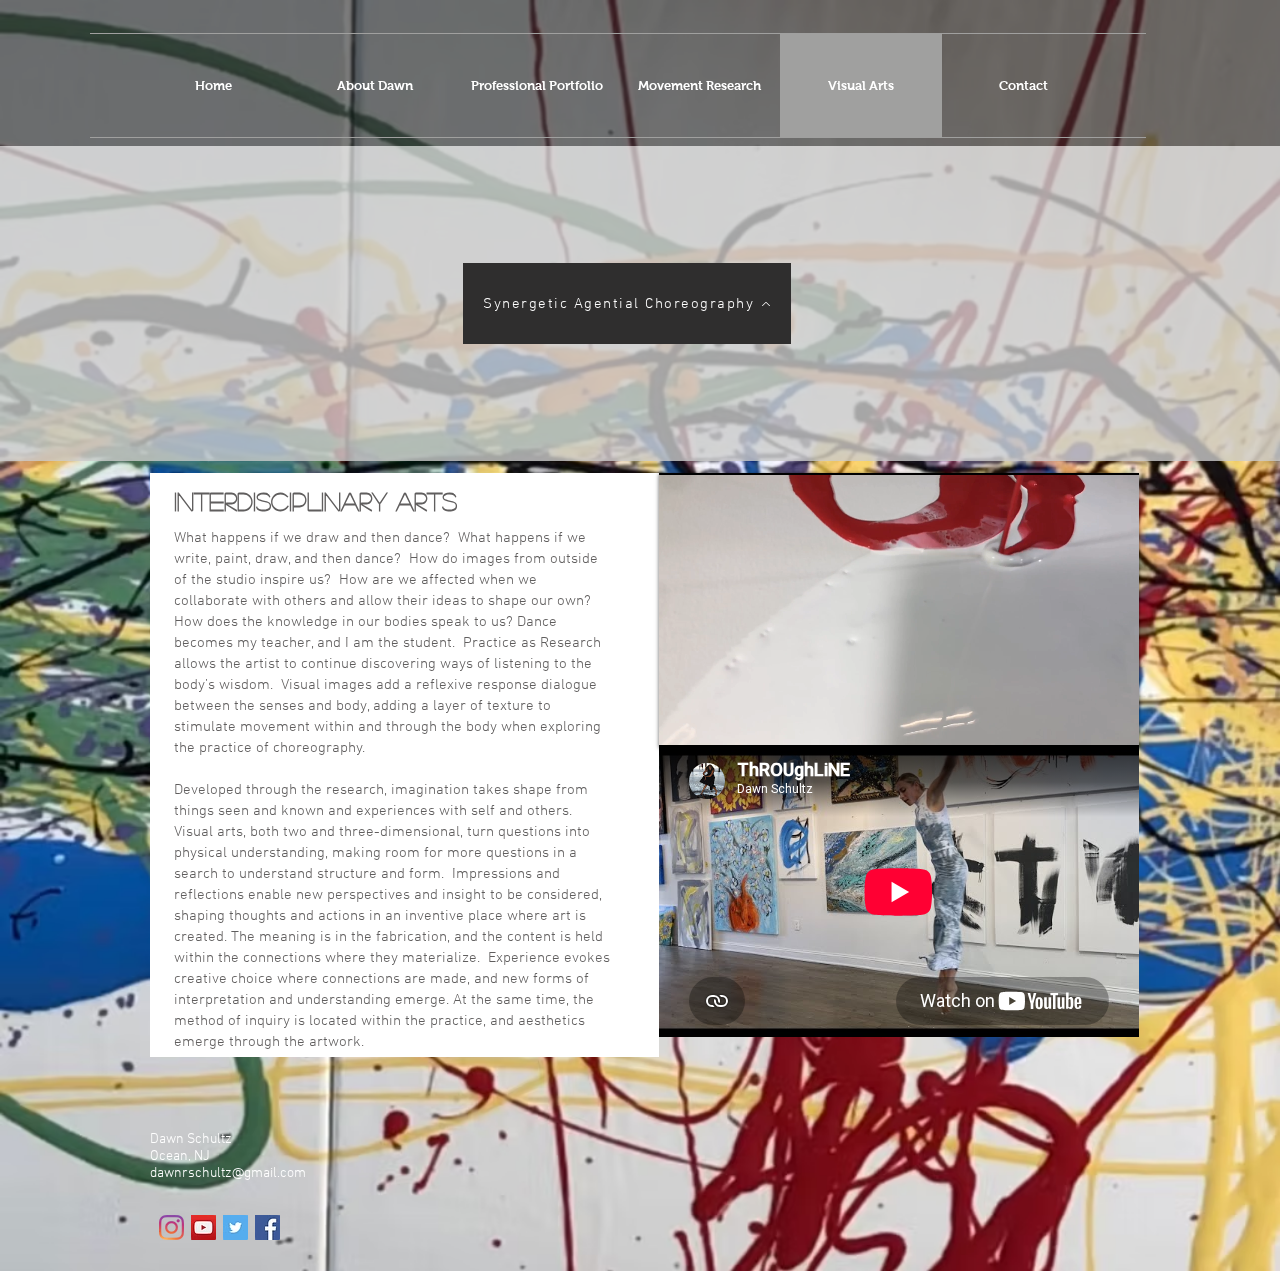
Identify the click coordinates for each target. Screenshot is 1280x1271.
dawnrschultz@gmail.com (228, 1173)
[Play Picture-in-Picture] (1078, 720)
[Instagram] (171, 1227)
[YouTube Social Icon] (203, 1227)
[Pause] (685, 720)
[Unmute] (719, 720)
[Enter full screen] (1112, 720)
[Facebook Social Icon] (267, 1227)
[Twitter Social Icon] (235, 1227)
